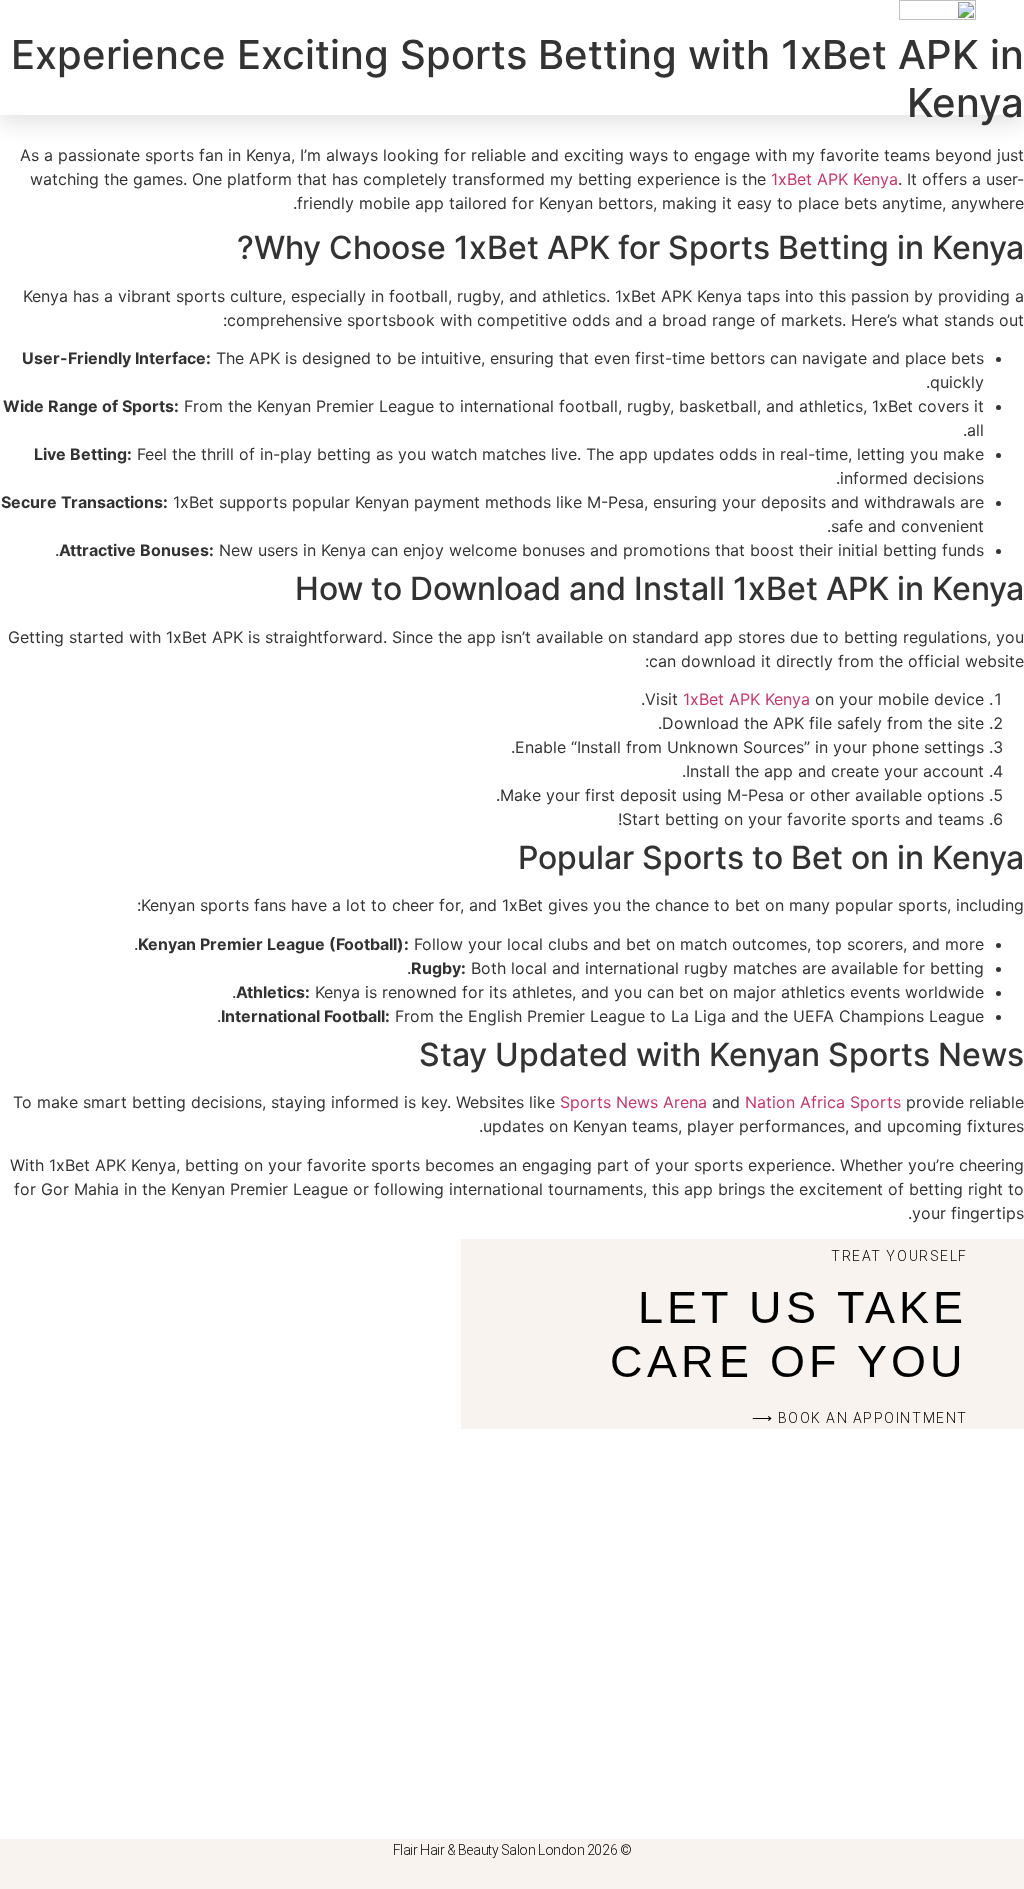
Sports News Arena (633, 1102)
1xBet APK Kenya (834, 179)
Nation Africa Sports (823, 1102)
